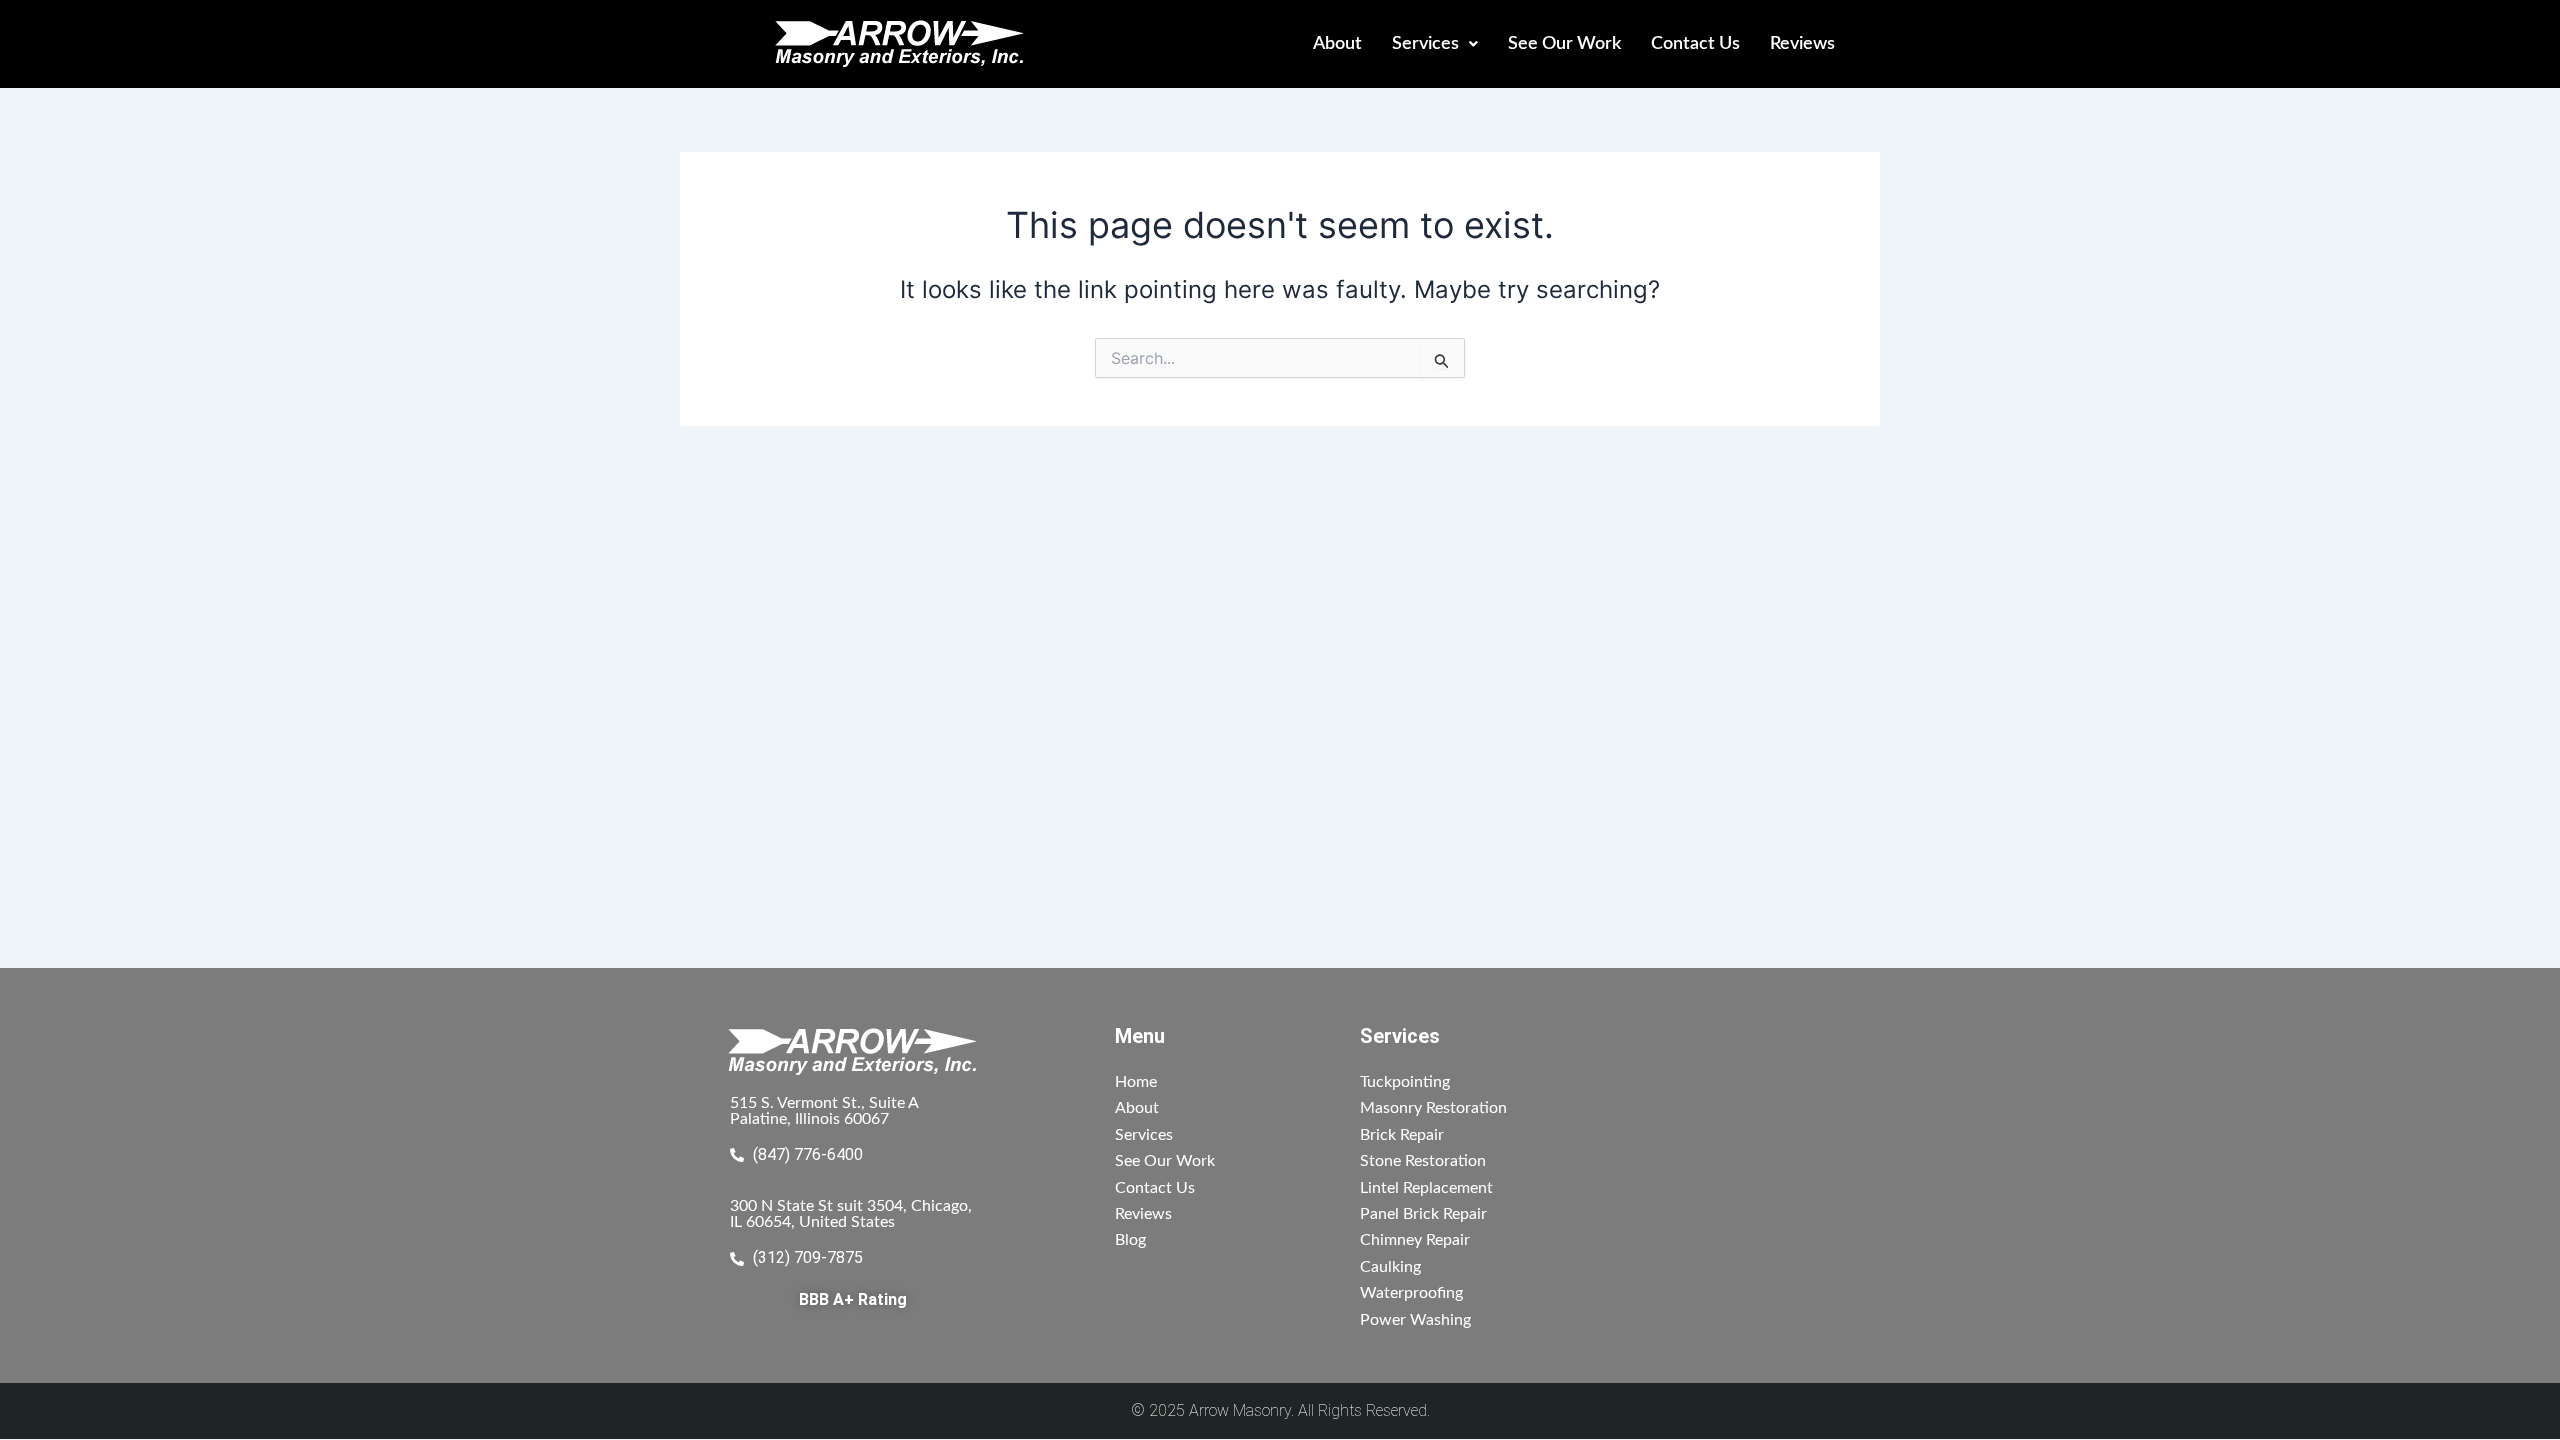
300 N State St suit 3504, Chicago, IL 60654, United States (851, 1214)
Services (1425, 44)
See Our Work (1564, 44)
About (1337, 44)
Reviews (1802, 44)
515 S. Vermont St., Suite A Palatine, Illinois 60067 (824, 1111)
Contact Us (1695, 44)
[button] (1435, 44)
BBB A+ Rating (853, 1299)
